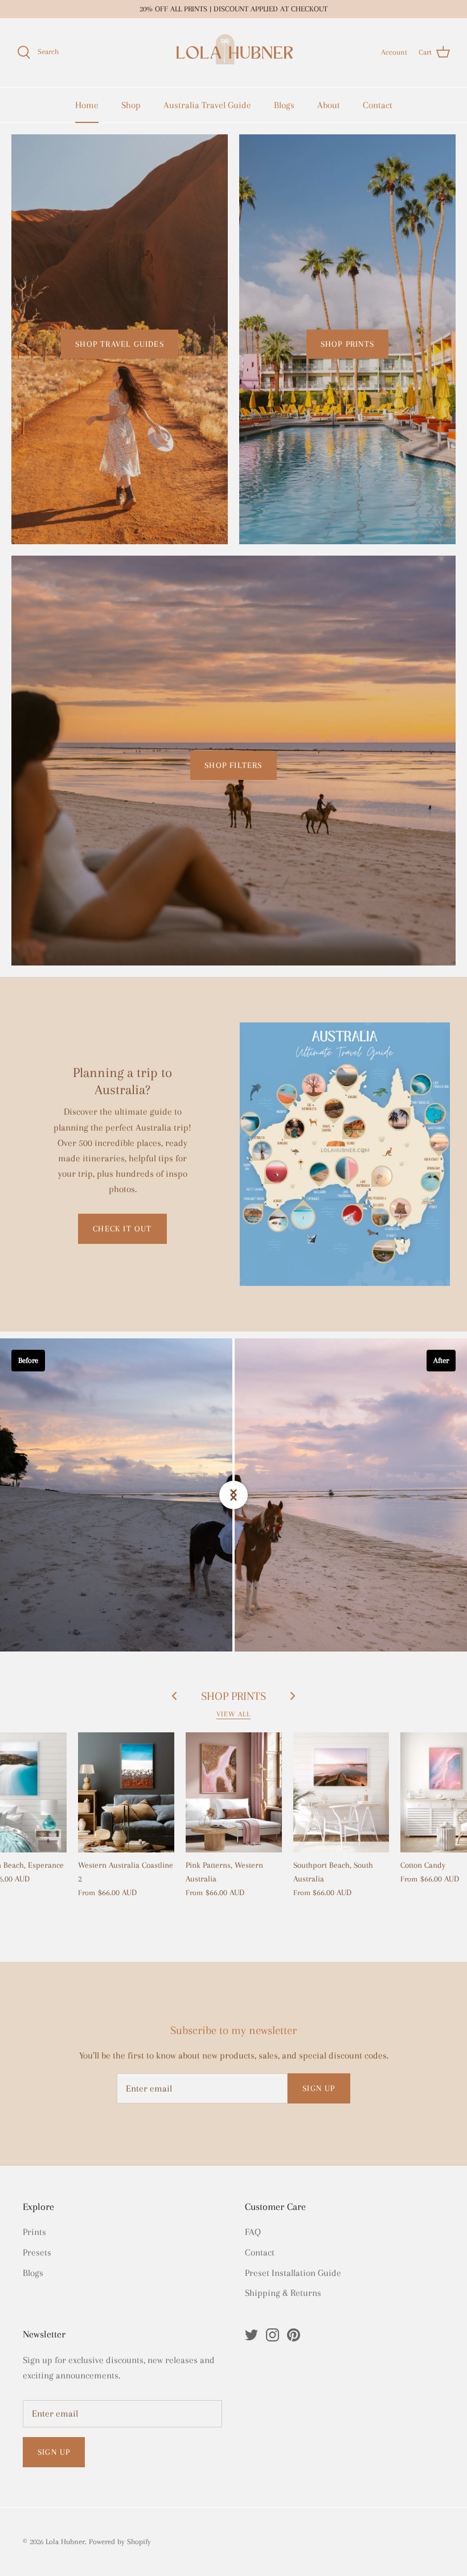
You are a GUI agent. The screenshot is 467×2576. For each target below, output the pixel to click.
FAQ (253, 2232)
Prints (34, 2232)
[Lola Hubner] (233, 53)
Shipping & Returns (283, 2293)
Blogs (284, 105)
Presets (37, 2252)
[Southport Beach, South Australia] (341, 1792)
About (329, 105)
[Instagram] (273, 2335)
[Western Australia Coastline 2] (126, 1792)
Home (87, 105)
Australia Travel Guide (207, 105)
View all (233, 1714)
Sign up (319, 2088)
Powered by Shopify (120, 2542)
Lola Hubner (65, 2542)
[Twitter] (251, 2335)
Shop (131, 105)
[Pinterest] (294, 2335)
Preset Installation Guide (293, 2273)
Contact (378, 105)
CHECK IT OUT (122, 1229)
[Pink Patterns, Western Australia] (234, 1792)
